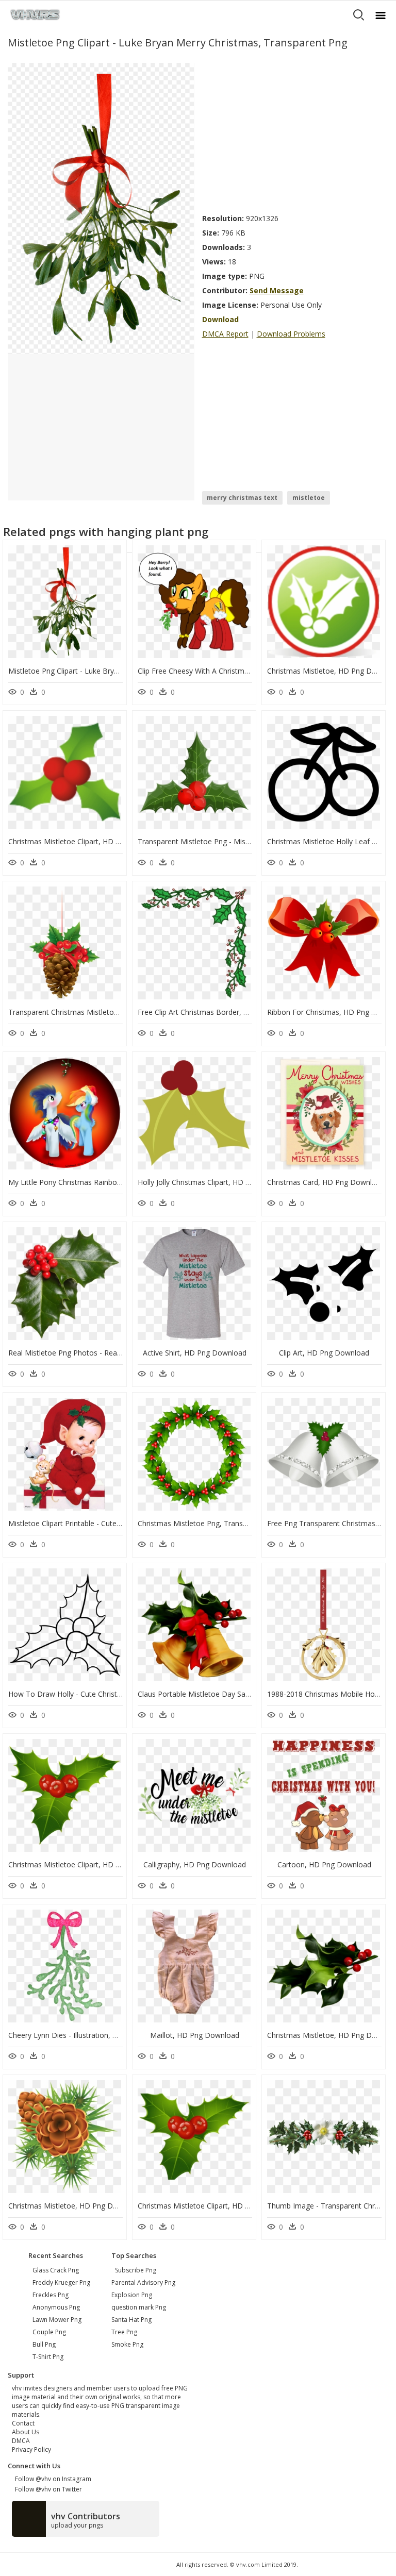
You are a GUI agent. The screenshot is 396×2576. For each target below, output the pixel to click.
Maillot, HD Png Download (195, 2035)
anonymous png (56, 2307)
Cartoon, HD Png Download (324, 1864)
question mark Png (139, 2307)
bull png (44, 2344)
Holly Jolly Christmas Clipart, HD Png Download (216, 1182)
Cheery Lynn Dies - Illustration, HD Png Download (92, 2035)
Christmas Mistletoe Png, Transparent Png (209, 1523)
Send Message (277, 290)
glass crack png (56, 2270)
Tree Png (124, 2332)
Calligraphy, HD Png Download (195, 1864)
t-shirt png (48, 2357)
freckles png (51, 2295)
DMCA (21, 2441)
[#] (101, 208)
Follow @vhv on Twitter (47, 2489)
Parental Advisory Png (143, 2282)
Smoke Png (127, 2344)
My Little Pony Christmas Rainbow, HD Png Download (99, 1182)
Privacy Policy (31, 2449)
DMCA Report (225, 334)
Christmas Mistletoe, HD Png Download (75, 2206)
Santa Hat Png (131, 2320)
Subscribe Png (136, 2270)
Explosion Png (132, 2295)
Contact (23, 2423)
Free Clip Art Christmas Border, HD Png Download (222, 1012)
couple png (49, 2332)
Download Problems (291, 334)
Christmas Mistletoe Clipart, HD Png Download (87, 841)
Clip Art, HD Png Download (324, 1353)
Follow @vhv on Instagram (52, 2479)
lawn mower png (57, 2320)
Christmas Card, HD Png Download (326, 1182)
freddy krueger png (61, 2282)
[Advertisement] (295, 135)
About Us (26, 2432)
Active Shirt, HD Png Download (195, 1353)
